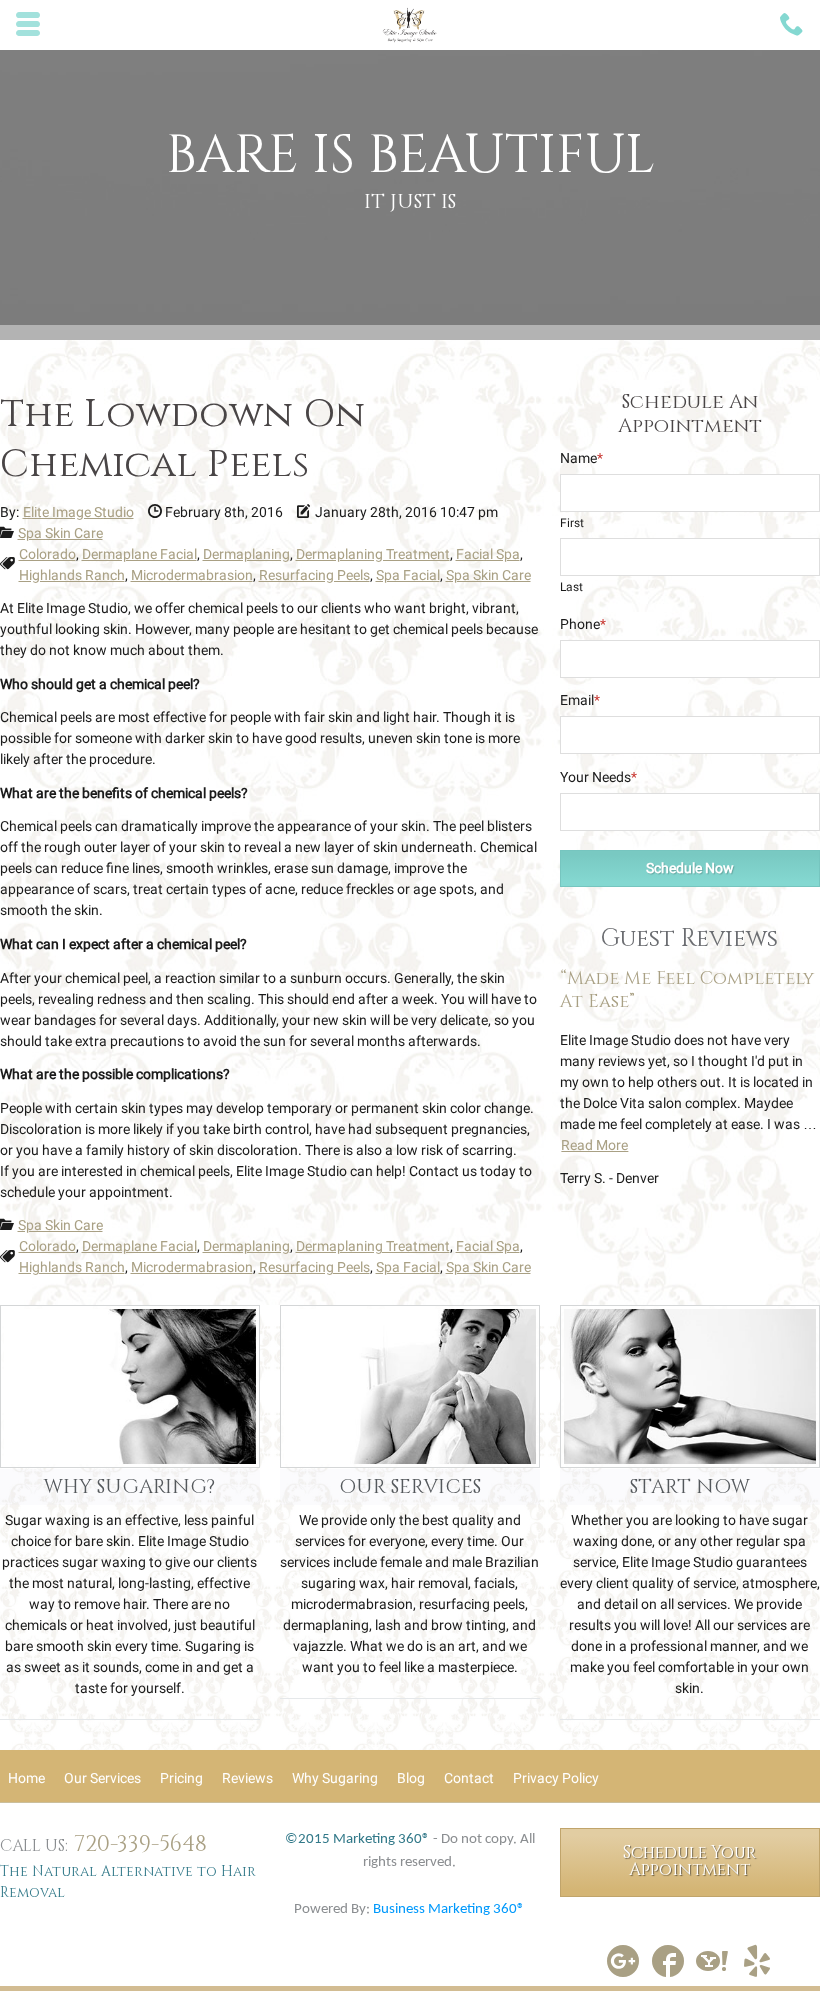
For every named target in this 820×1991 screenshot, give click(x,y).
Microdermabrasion (192, 575)
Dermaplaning (246, 554)
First (572, 523)
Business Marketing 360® (449, 1909)
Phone (583, 624)
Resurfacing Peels (314, 575)
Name (581, 458)
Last (571, 587)
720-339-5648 (140, 1844)
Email (580, 700)
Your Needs (598, 777)
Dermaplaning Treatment (373, 554)
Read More (594, 1145)
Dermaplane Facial (139, 554)
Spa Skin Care (60, 533)
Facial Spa (488, 554)
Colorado (47, 554)
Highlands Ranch (72, 575)
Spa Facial (408, 575)
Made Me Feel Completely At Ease (687, 990)
